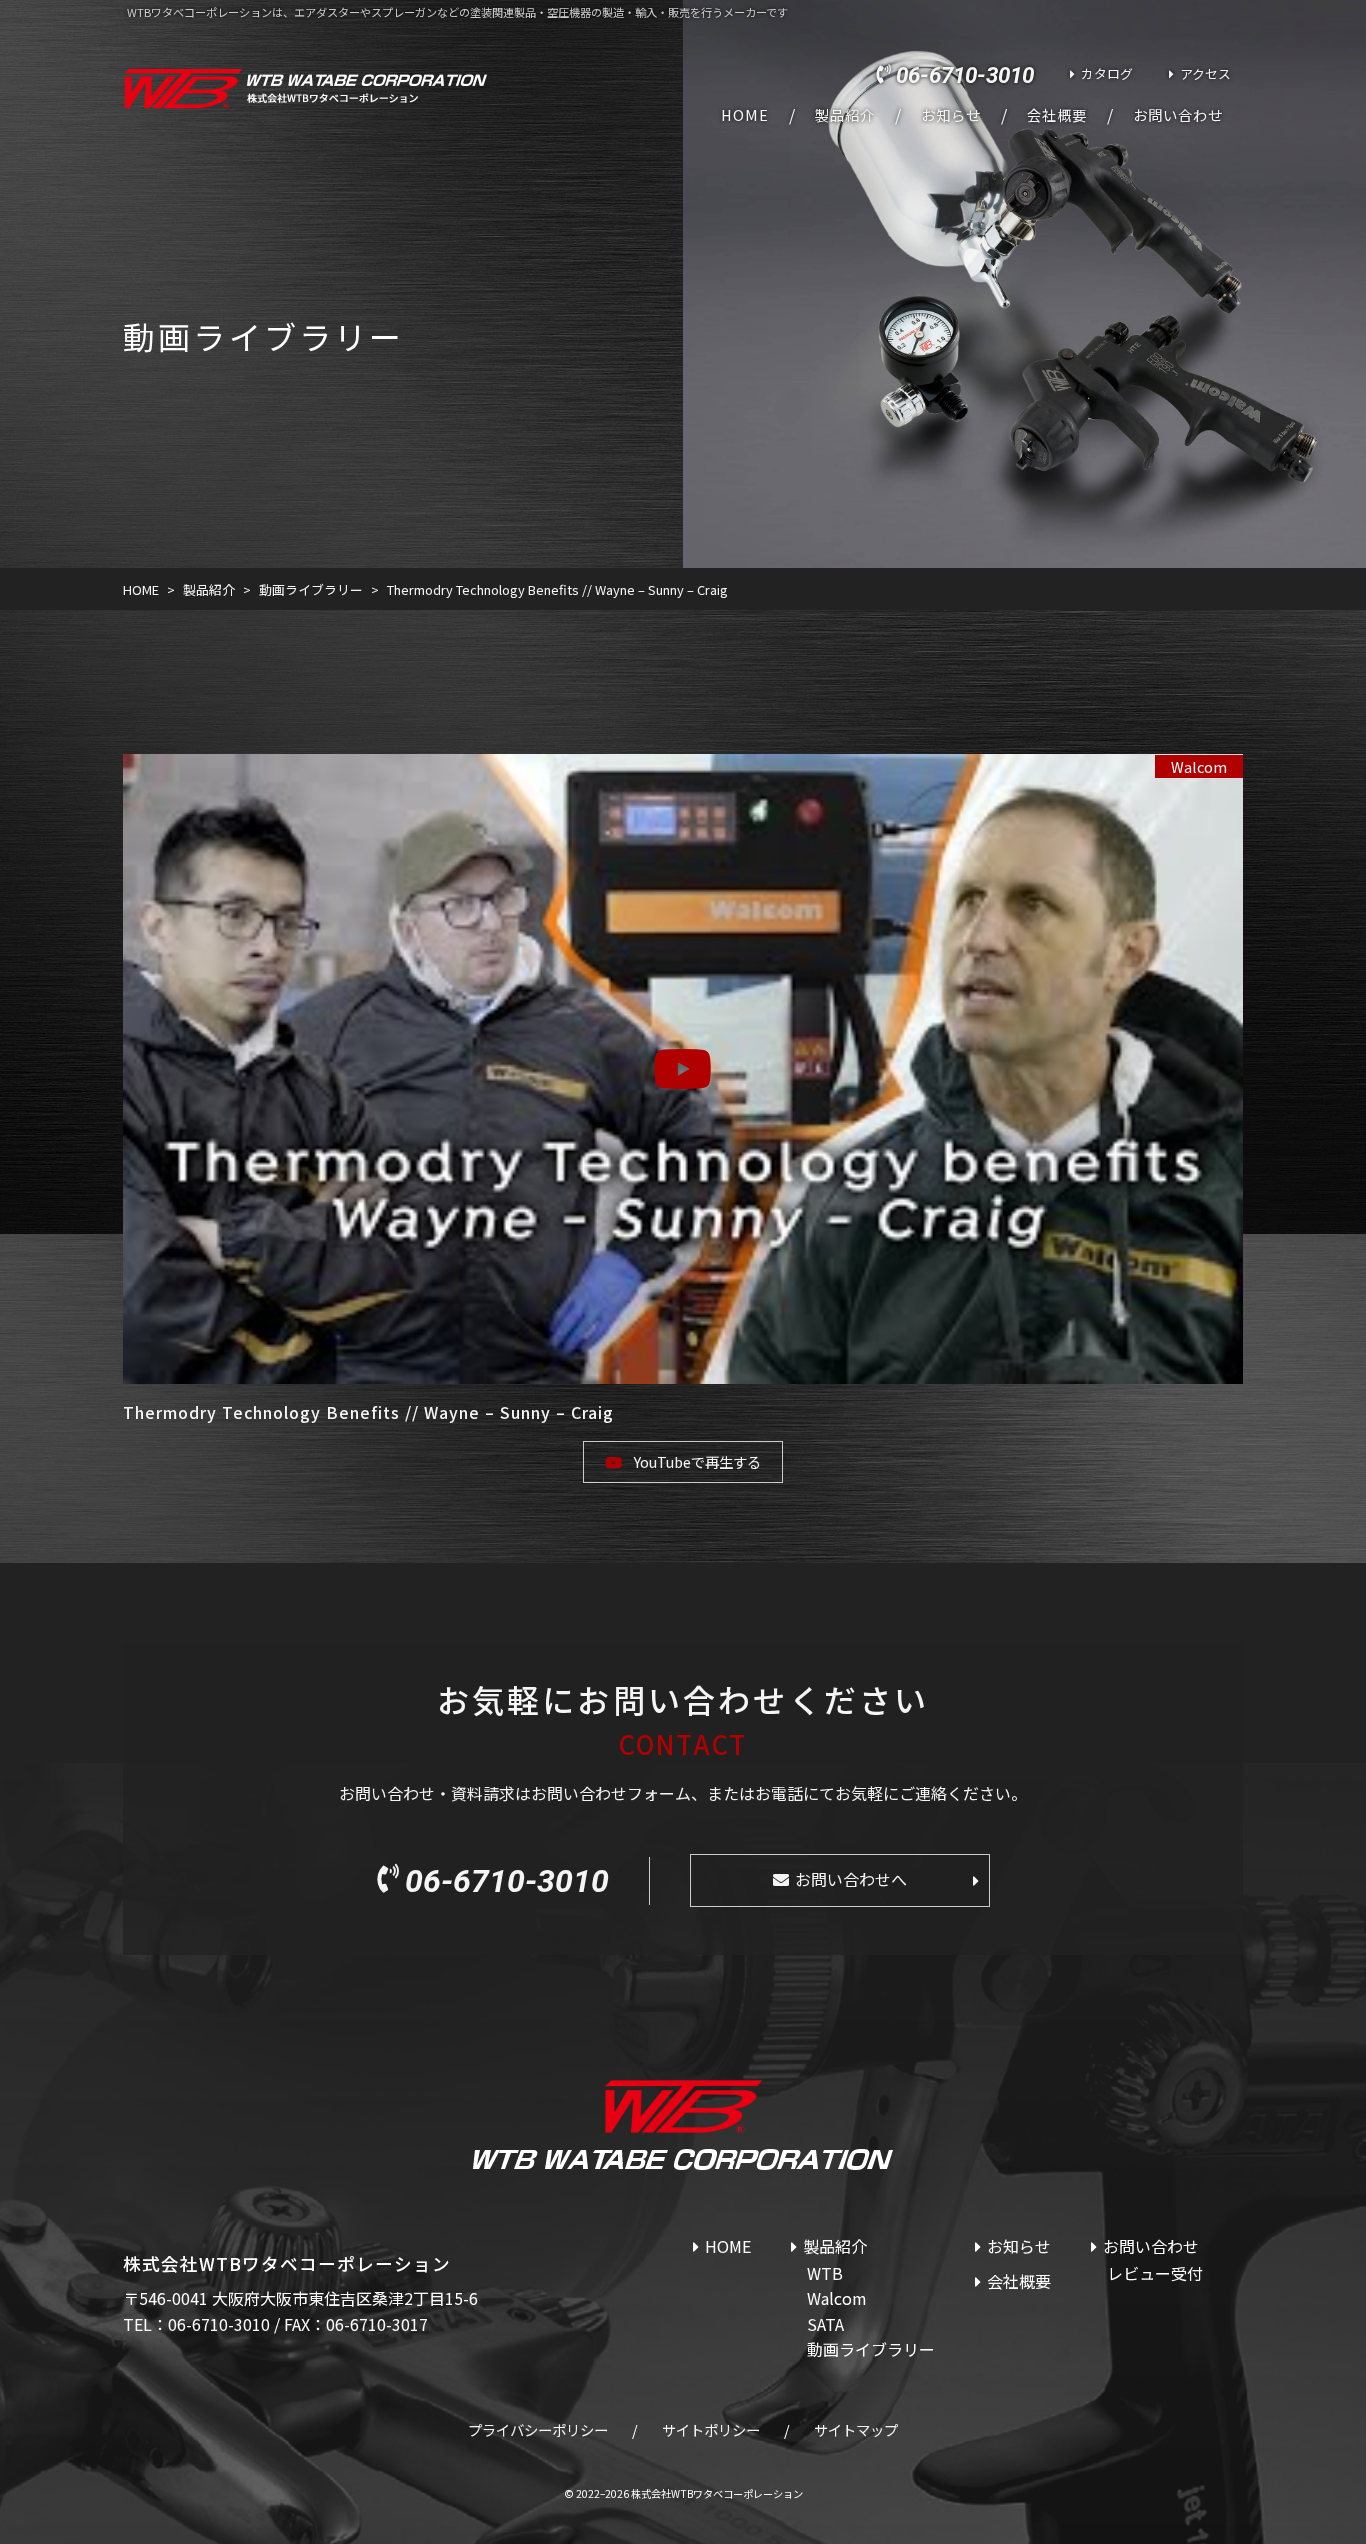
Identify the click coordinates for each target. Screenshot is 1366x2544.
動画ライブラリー (871, 2349)
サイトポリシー (711, 2429)
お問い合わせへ (851, 1879)
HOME (745, 115)
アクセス (1205, 73)
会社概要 (1057, 115)
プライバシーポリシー (538, 2429)
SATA (825, 2324)
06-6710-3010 (965, 75)
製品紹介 (845, 115)
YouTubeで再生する (697, 1461)
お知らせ (951, 115)
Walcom (1199, 766)
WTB (825, 2273)
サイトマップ (856, 2429)
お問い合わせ (1178, 115)
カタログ (1107, 73)
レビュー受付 (1155, 2273)
